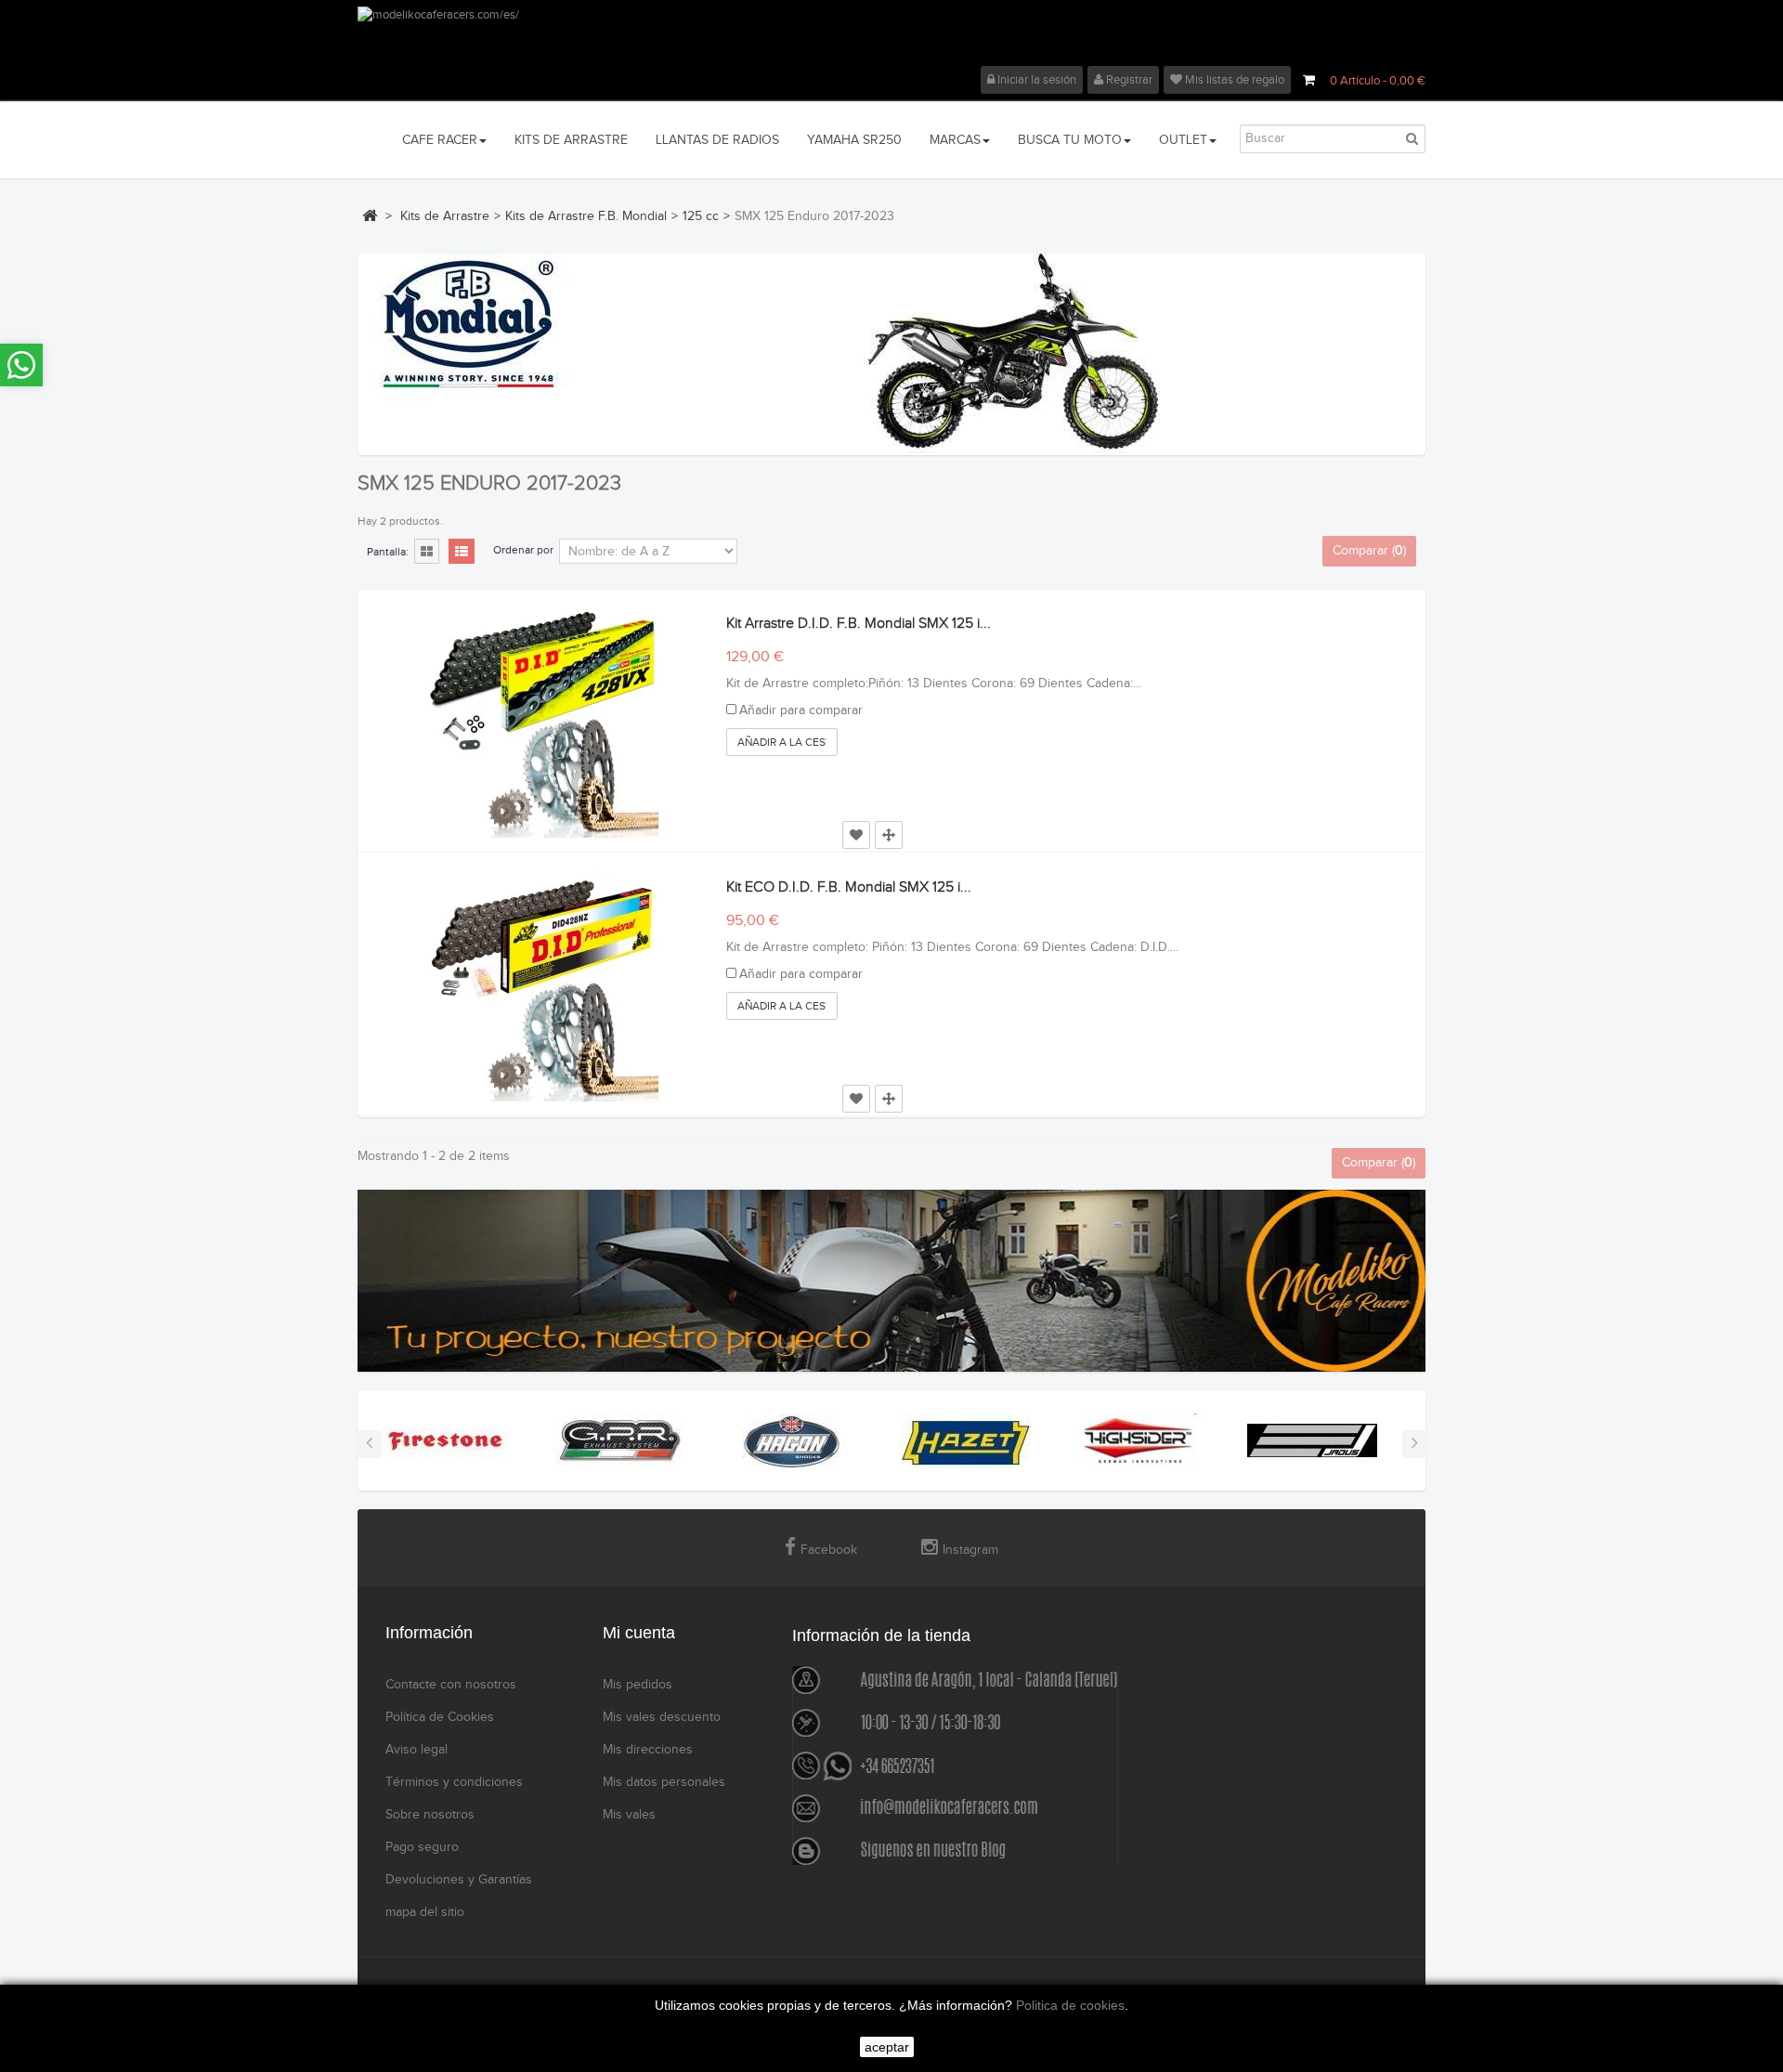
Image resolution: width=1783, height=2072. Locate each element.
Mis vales (629, 1815)
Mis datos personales (664, 1782)
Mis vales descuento (662, 1717)
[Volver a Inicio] (370, 215)
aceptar (887, 2047)
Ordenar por (523, 550)
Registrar (1128, 80)
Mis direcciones (648, 1750)
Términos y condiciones (454, 1782)
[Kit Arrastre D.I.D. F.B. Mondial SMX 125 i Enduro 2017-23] (542, 722)
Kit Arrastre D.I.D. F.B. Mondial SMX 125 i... (859, 624)
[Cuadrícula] (427, 553)
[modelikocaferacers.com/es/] (891, 36)
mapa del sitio (425, 1912)
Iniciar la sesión (1035, 80)
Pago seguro (422, 1847)
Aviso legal (416, 1750)
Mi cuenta (639, 1633)
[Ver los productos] (446, 1440)
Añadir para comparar (801, 710)
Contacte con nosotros (451, 1685)
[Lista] (462, 553)
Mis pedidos (638, 1685)
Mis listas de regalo (1233, 80)
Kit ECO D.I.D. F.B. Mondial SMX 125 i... (849, 887)
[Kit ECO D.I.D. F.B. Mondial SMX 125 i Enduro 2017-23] (542, 985)
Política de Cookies (440, 1717)
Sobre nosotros (430, 1815)
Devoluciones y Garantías (459, 1880)
